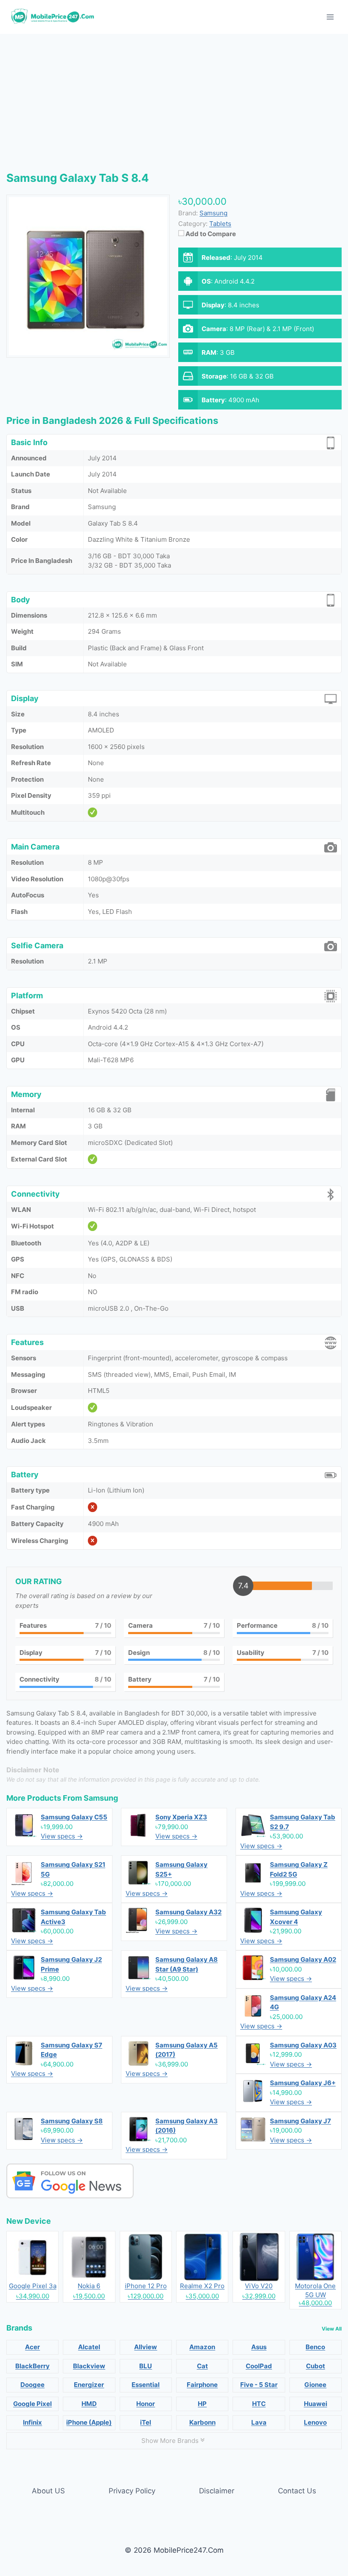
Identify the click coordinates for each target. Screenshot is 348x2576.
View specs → (62, 1836)
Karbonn (202, 2422)
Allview (146, 2347)
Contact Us (297, 2491)
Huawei (316, 2404)
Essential (146, 2385)
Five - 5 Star (259, 2385)
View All (332, 2329)
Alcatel (89, 2347)
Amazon (202, 2347)
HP (202, 2404)
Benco (315, 2347)
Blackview (89, 2366)
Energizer (89, 2385)
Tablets (220, 224)
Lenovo (315, 2422)
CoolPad (259, 2366)
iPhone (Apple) (89, 2422)
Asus (259, 2347)
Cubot (316, 2366)
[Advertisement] (174, 97)
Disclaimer (217, 2491)
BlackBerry (32, 2366)
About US (48, 2491)
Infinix (32, 2422)
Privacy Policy (132, 2491)
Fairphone (202, 2385)
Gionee (315, 2385)
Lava (259, 2422)
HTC (259, 2404)
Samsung (101, 1798)
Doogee (32, 2385)
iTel (146, 2422)
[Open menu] (330, 17)
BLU (146, 2366)
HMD (89, 2404)
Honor (146, 2404)
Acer (32, 2347)
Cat (202, 2366)
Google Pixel (32, 2404)
